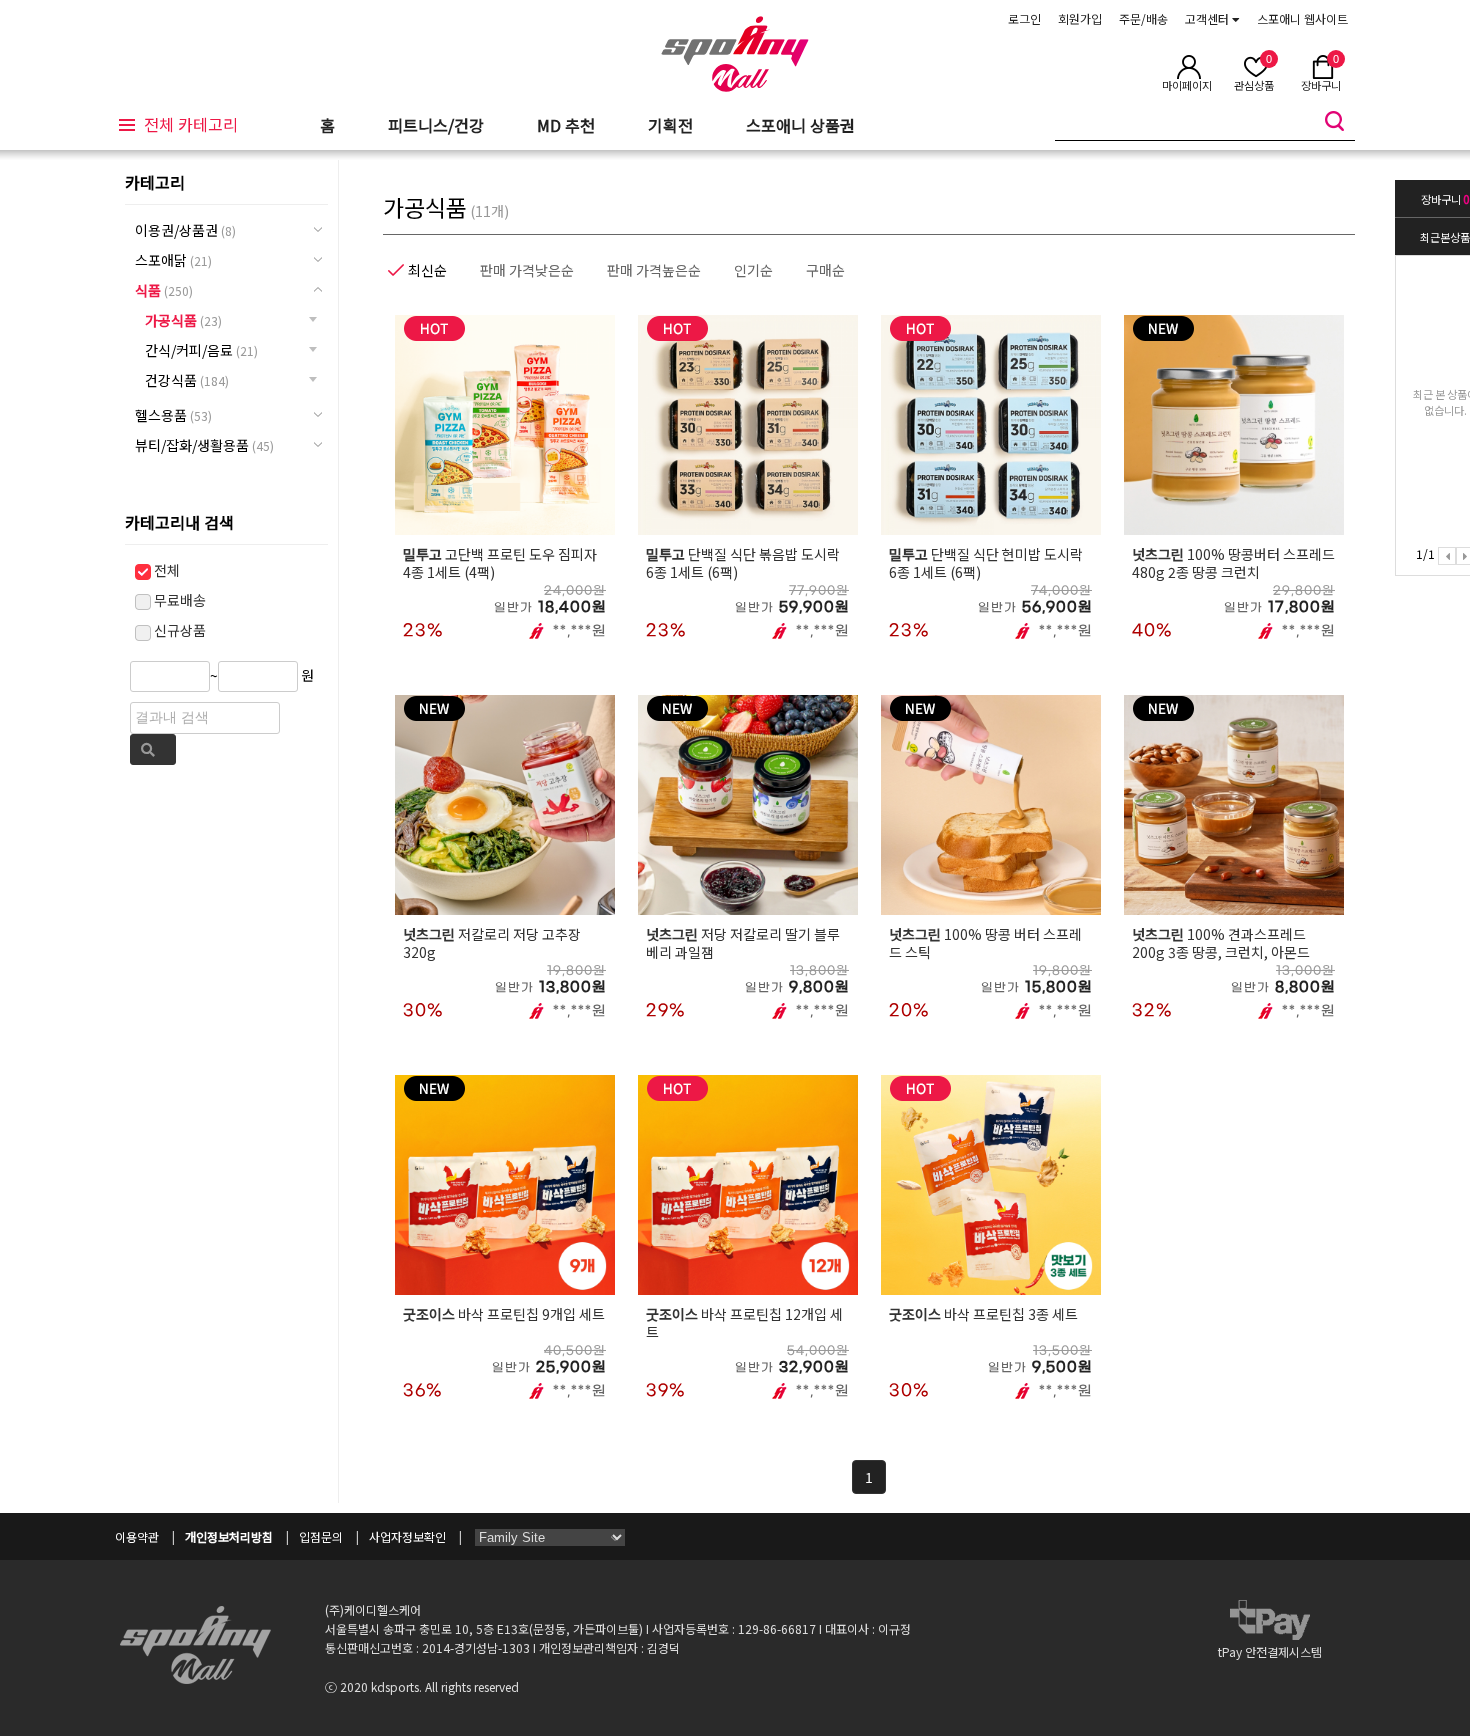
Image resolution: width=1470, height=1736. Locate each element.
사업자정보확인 (407, 1536)
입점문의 (321, 1536)
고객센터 (1208, 18)
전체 (165, 570)
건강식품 (187, 380)
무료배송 (178, 600)
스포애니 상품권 (800, 125)
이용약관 (137, 1536)
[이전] (1447, 556)
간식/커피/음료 (201, 350)
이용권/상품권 (185, 230)
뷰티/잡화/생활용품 (204, 445)
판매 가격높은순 (654, 270)
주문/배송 (1143, 18)
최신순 (427, 270)
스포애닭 (173, 260)
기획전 (670, 125)
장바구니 (1445, 199)
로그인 (1024, 18)
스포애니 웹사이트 (1302, 18)
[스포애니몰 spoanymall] (735, 81)
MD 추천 (566, 125)
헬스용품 (173, 415)
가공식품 (183, 320)
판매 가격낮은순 (527, 270)
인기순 (753, 270)
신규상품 (178, 630)
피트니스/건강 (436, 125)
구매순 (825, 270)
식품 (164, 290)
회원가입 (1080, 18)
